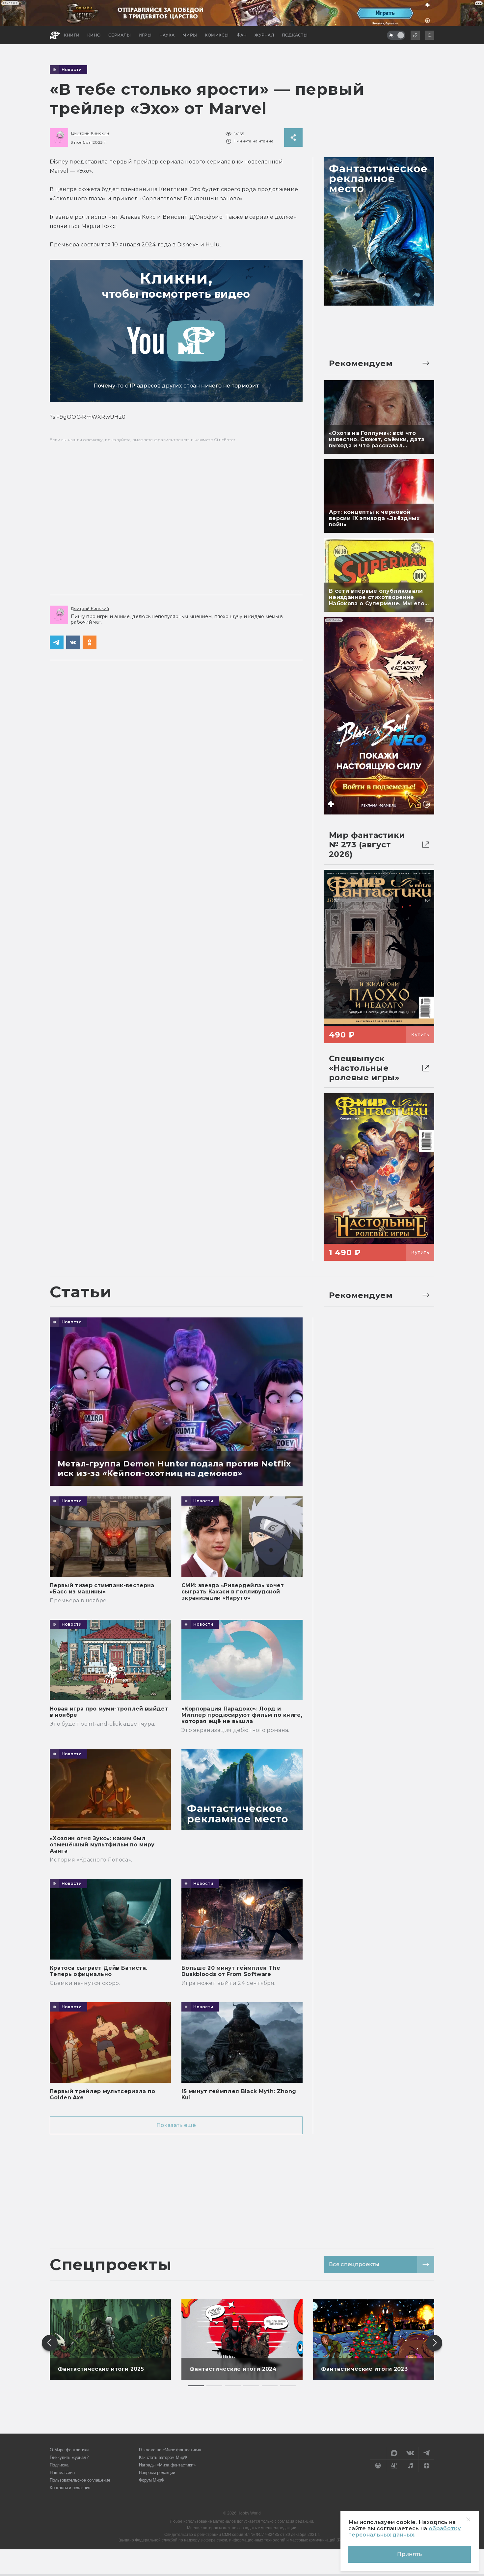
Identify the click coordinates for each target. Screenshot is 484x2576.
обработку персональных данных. (404, 2532)
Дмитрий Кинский (90, 133)
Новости (72, 70)
